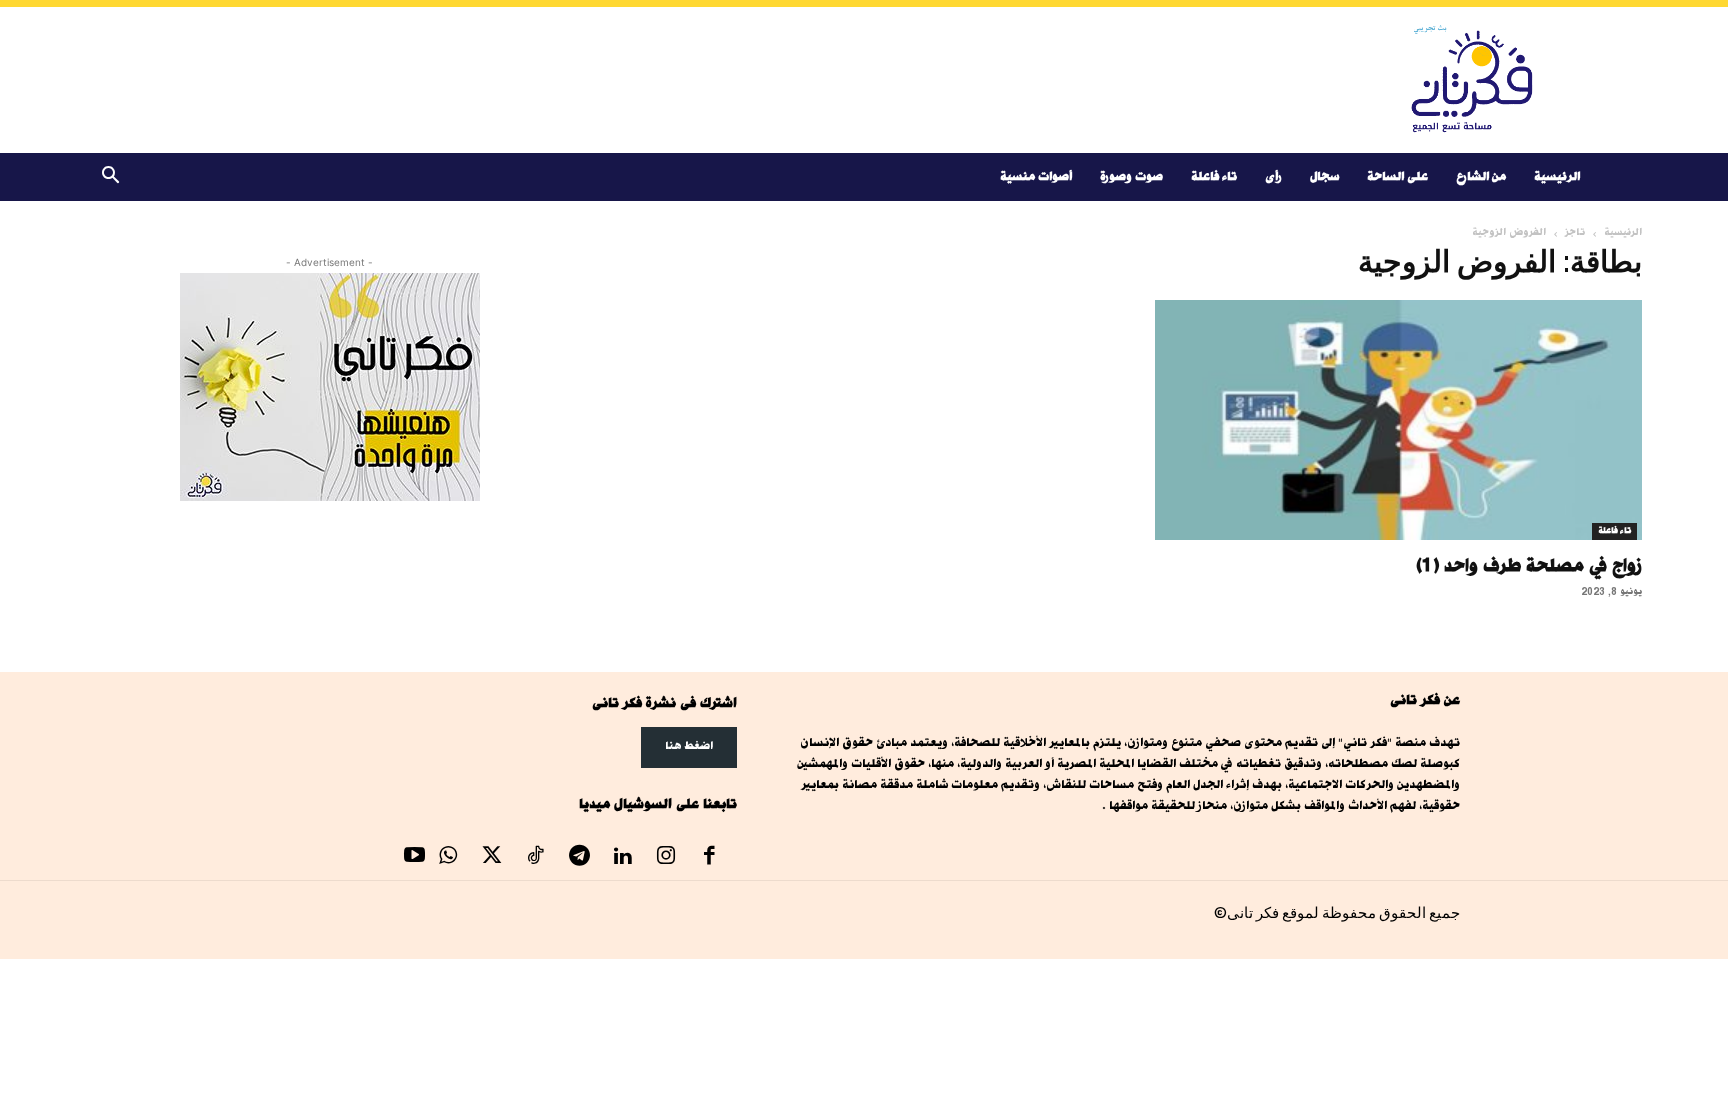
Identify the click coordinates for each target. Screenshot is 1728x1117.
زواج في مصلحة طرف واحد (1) (1529, 565)
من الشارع (1481, 176)
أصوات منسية (1036, 176)
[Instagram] (666, 858)
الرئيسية (1557, 176)
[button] (110, 178)
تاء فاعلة (1214, 176)
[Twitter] (492, 858)
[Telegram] (579, 858)
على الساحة (1397, 176)
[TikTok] (536, 858)
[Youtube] (415, 858)
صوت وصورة (1131, 176)
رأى (1273, 176)
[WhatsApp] (449, 858)
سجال (1324, 176)
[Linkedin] (623, 858)
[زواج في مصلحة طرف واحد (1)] (1398, 420)
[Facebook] (710, 858)
